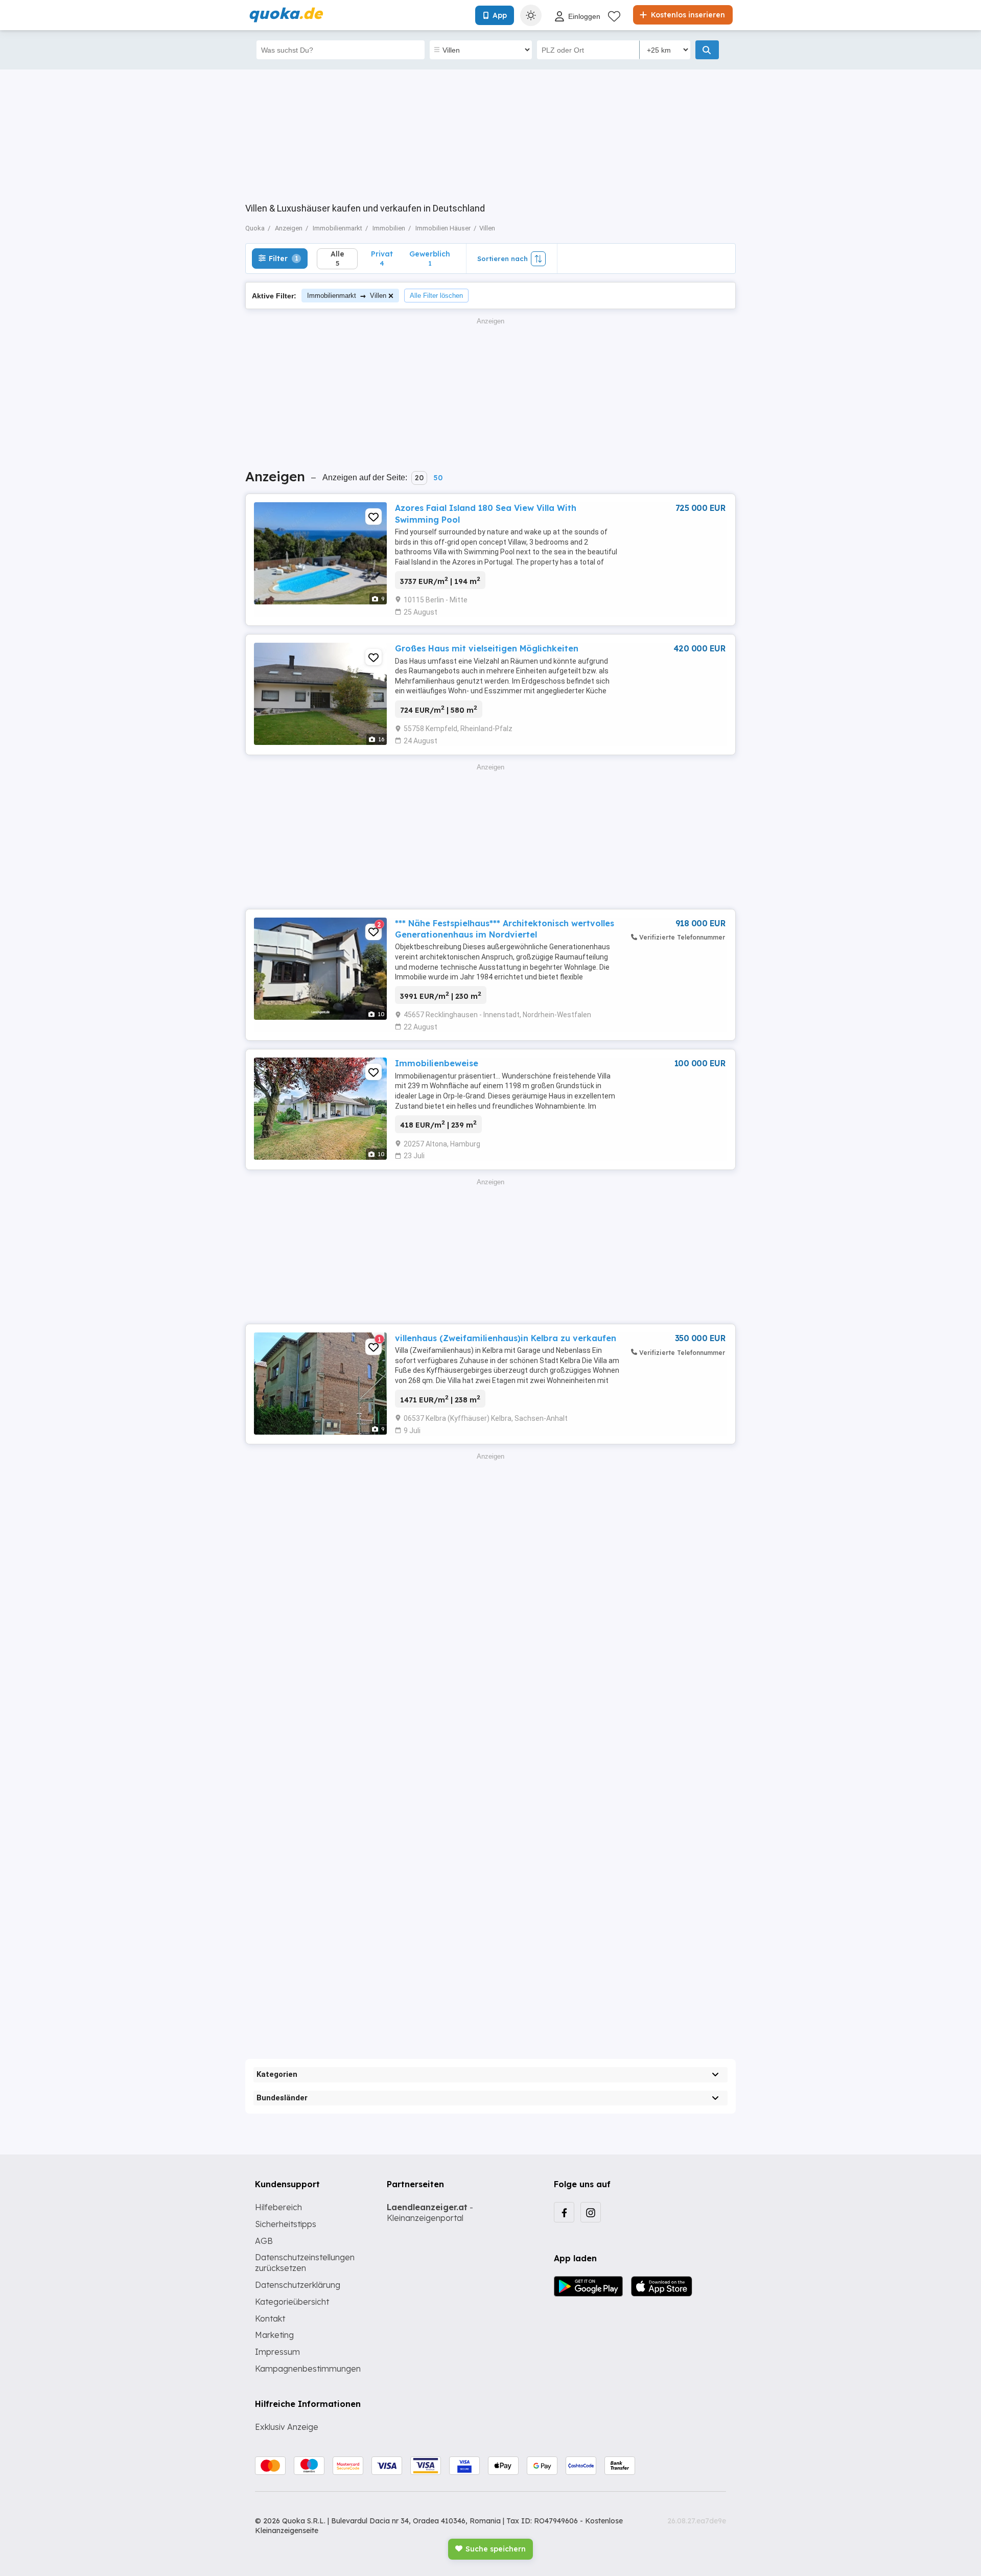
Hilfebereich (278, 2207)
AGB (264, 2241)
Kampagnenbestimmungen (308, 2369)
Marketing (274, 2335)
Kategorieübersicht (292, 2302)
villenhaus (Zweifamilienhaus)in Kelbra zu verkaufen (506, 1338)
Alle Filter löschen (436, 296)
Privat (382, 258)
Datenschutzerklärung (298, 2285)
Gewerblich (430, 258)
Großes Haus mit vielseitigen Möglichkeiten (487, 648)
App (500, 15)
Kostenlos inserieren (687, 15)
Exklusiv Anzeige (287, 2427)
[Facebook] (564, 2212)
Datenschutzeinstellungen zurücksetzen (305, 2263)
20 (419, 478)
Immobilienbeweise (437, 1063)
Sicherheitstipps (286, 2224)
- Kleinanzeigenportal (430, 2212)
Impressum (277, 2352)
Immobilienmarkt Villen (347, 296)
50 (438, 478)
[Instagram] (591, 2212)
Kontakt (270, 2319)
